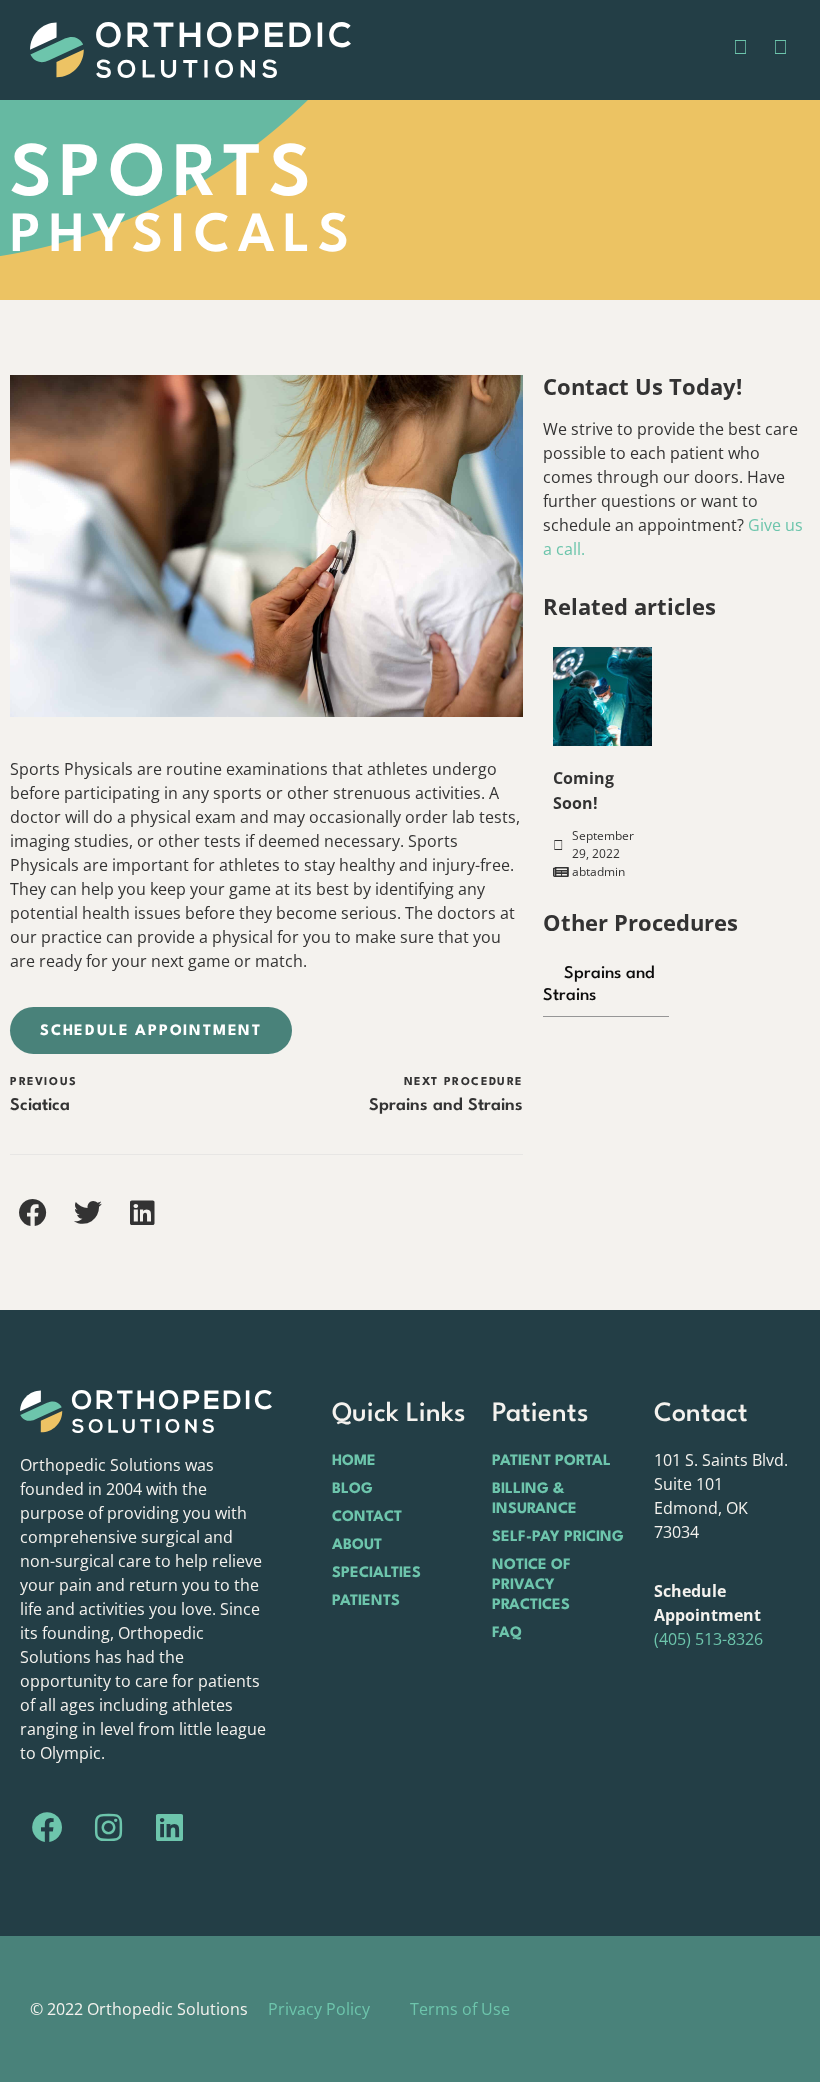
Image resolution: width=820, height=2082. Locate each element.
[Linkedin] (170, 1828)
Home (354, 1461)
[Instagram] (109, 1828)
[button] (32, 1212)
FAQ (507, 1633)
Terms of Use (460, 2009)
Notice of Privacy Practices (531, 1585)
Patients (366, 1601)
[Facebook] (48, 1828)
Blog (352, 1489)
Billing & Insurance (534, 1499)
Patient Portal (551, 1461)
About (357, 1545)
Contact (367, 1517)
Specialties (376, 1573)
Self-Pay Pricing (558, 1537)
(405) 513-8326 (708, 1639)
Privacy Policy (319, 2009)
